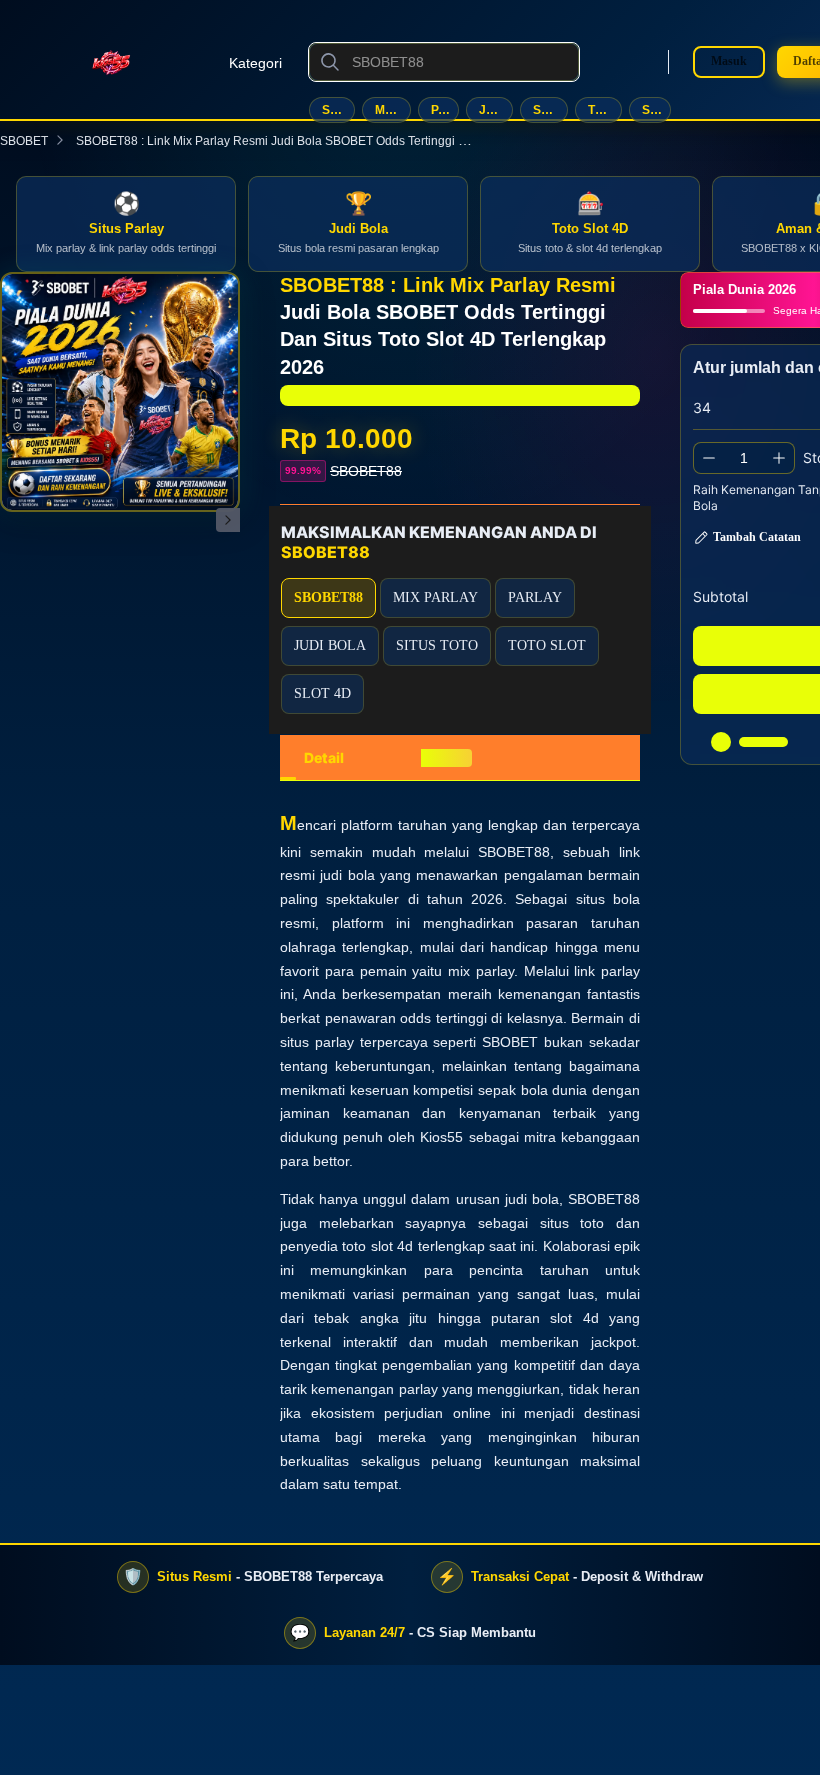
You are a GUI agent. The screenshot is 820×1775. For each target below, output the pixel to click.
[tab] (324, 758)
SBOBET (24, 141)
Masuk (729, 61)
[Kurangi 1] (709, 458)
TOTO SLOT (605, 110)
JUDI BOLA (495, 110)
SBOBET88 (338, 110)
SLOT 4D (656, 110)
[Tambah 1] (779, 458)
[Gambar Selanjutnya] (228, 520)
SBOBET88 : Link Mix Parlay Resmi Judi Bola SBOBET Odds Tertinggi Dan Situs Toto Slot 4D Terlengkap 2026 (375, 141)
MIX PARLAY (392, 110)
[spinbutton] (744, 458)
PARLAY (445, 110)
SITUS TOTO (550, 110)
